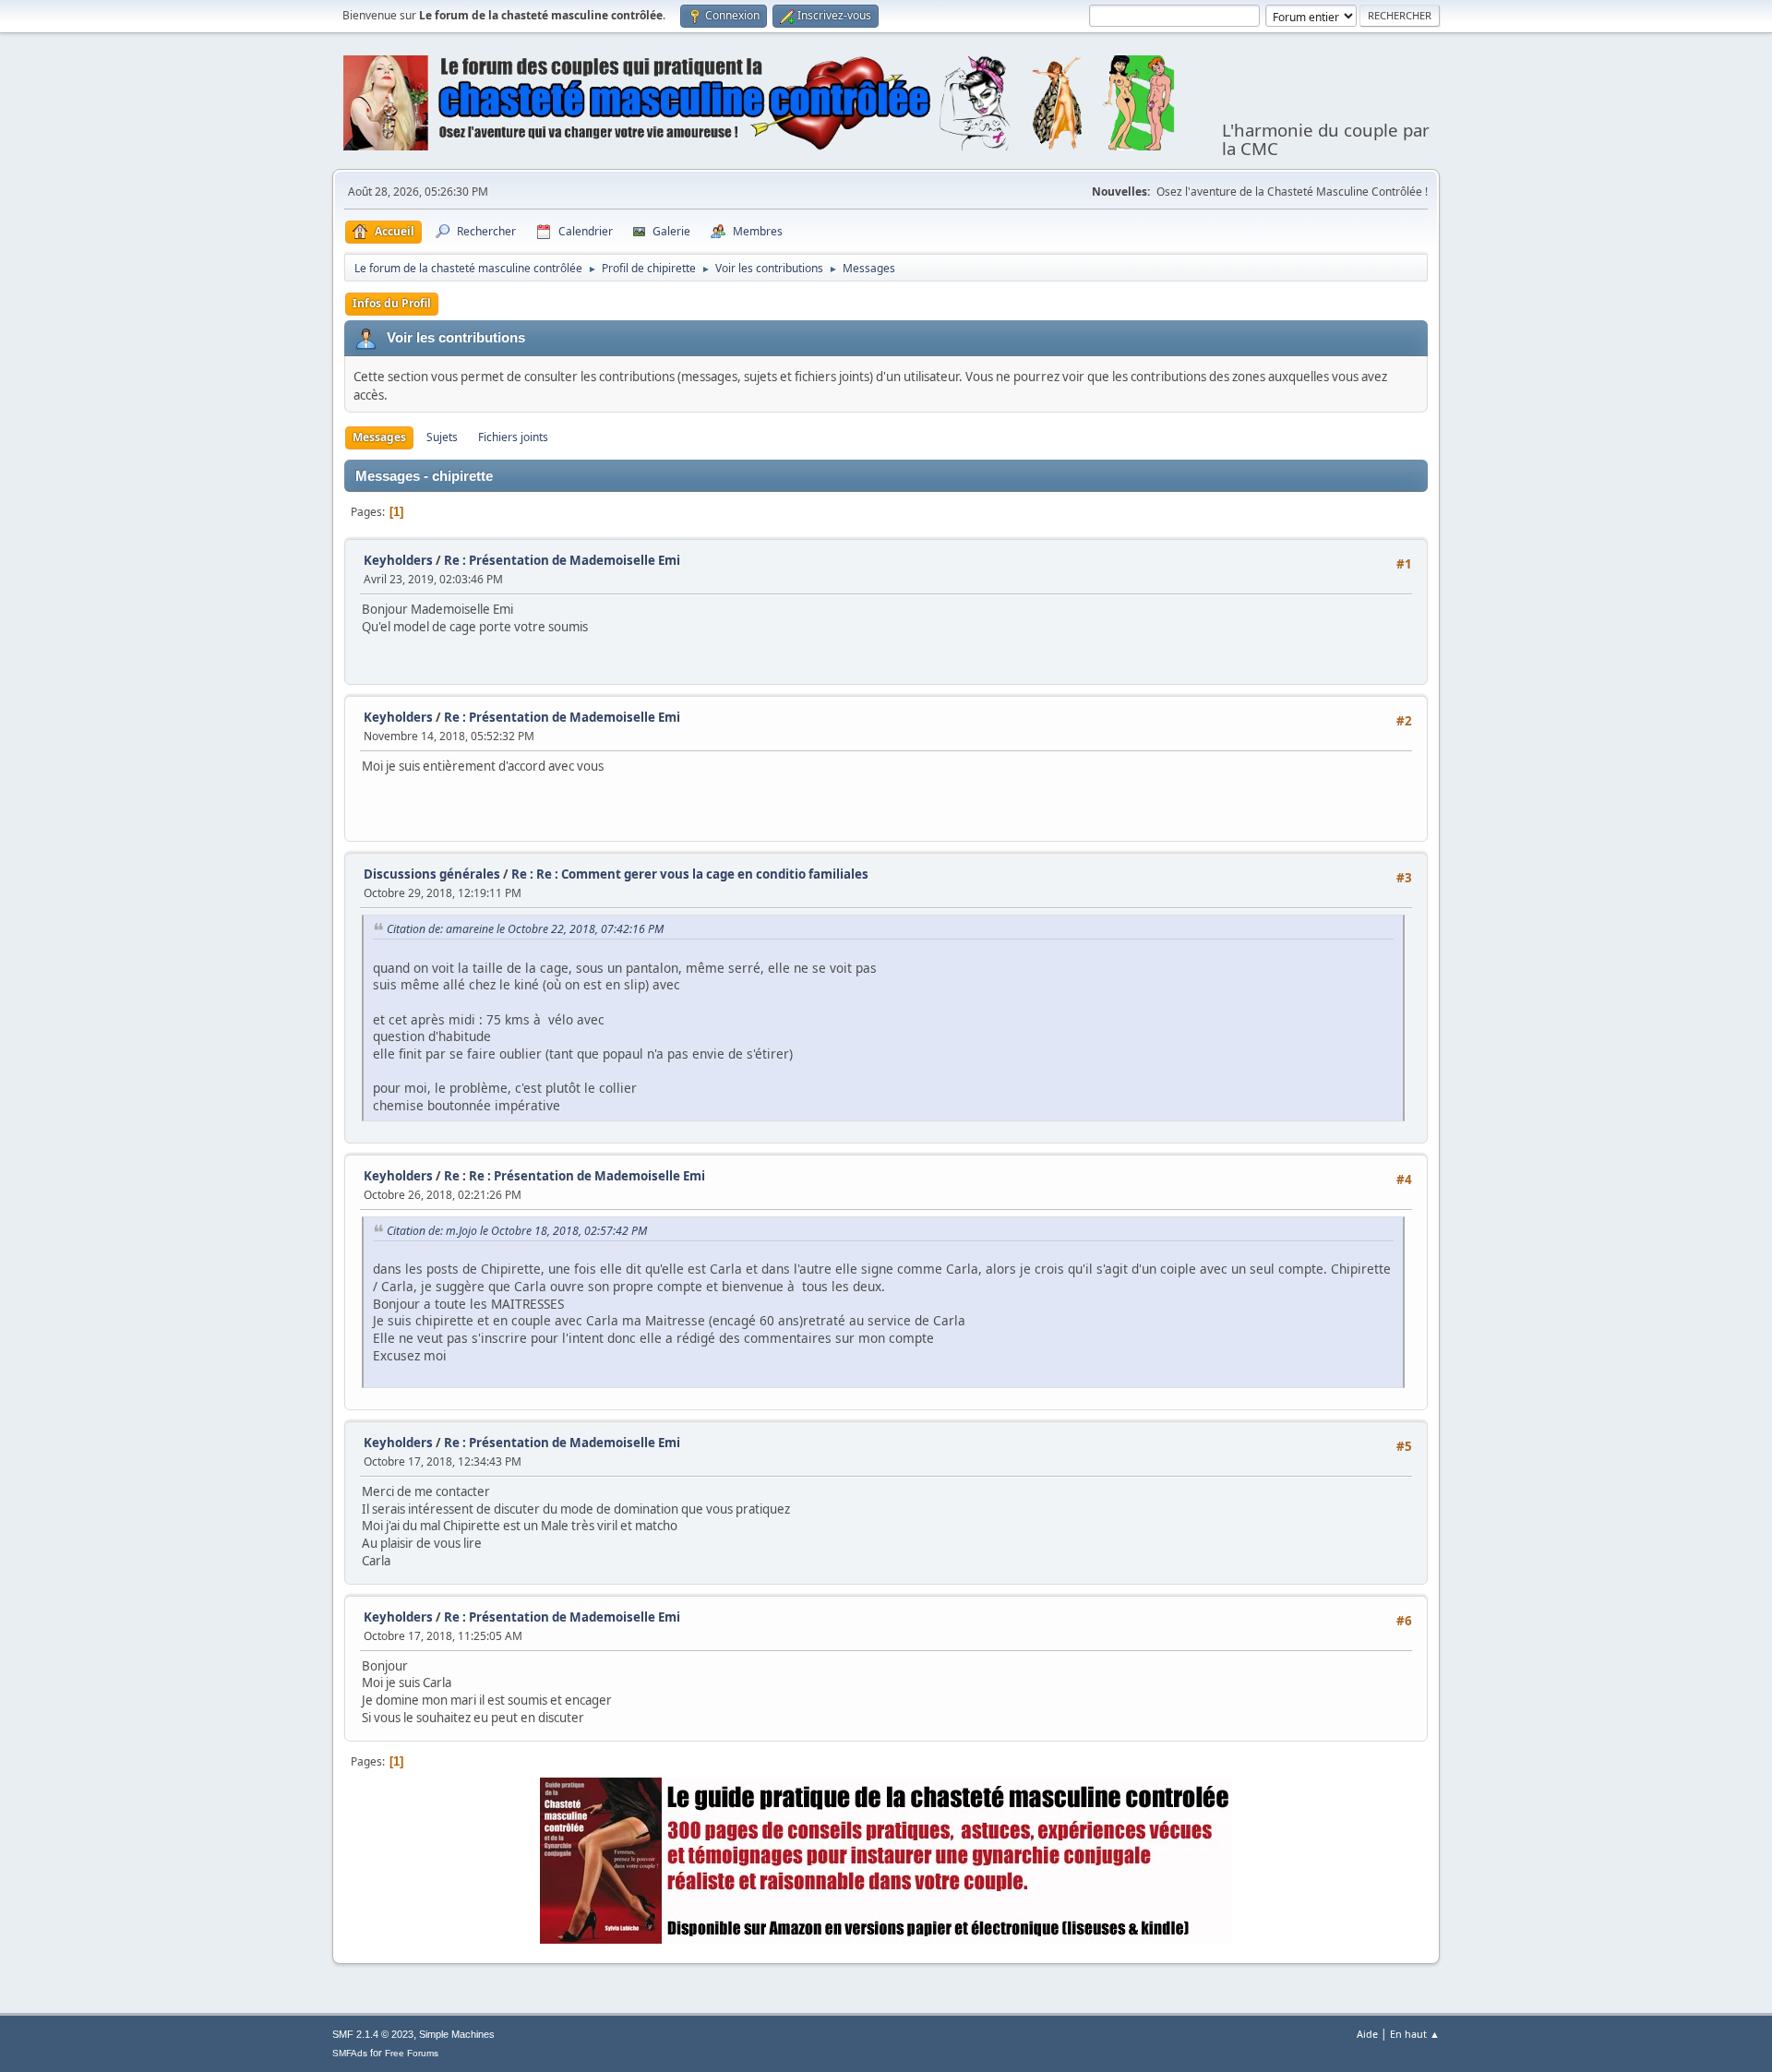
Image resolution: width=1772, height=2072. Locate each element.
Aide (1367, 2034)
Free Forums (412, 2053)
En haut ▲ (1415, 2034)
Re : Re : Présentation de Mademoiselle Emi (575, 1176)
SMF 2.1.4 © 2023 (373, 2034)
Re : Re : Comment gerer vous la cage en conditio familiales (690, 874)
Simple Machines (457, 2034)
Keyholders (398, 560)
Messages (379, 437)
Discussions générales (432, 874)
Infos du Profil (392, 303)
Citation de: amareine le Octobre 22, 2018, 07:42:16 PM (525, 929)
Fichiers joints (513, 437)
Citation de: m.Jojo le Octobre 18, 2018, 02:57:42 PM (517, 1231)
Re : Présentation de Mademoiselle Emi (562, 560)
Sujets (442, 437)
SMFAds (350, 2053)
